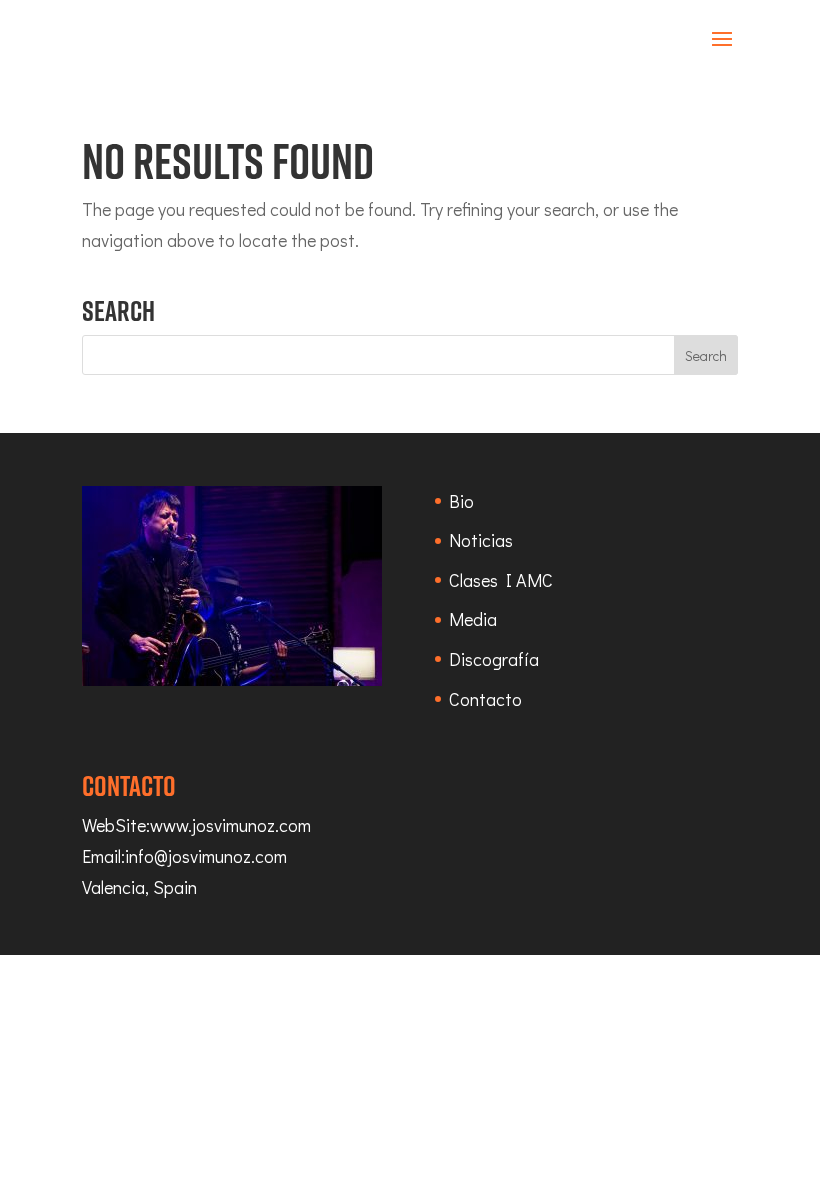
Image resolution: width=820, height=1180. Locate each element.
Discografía (494, 659)
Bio (461, 501)
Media (473, 619)
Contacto (485, 699)
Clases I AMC (501, 580)
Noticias (481, 540)
